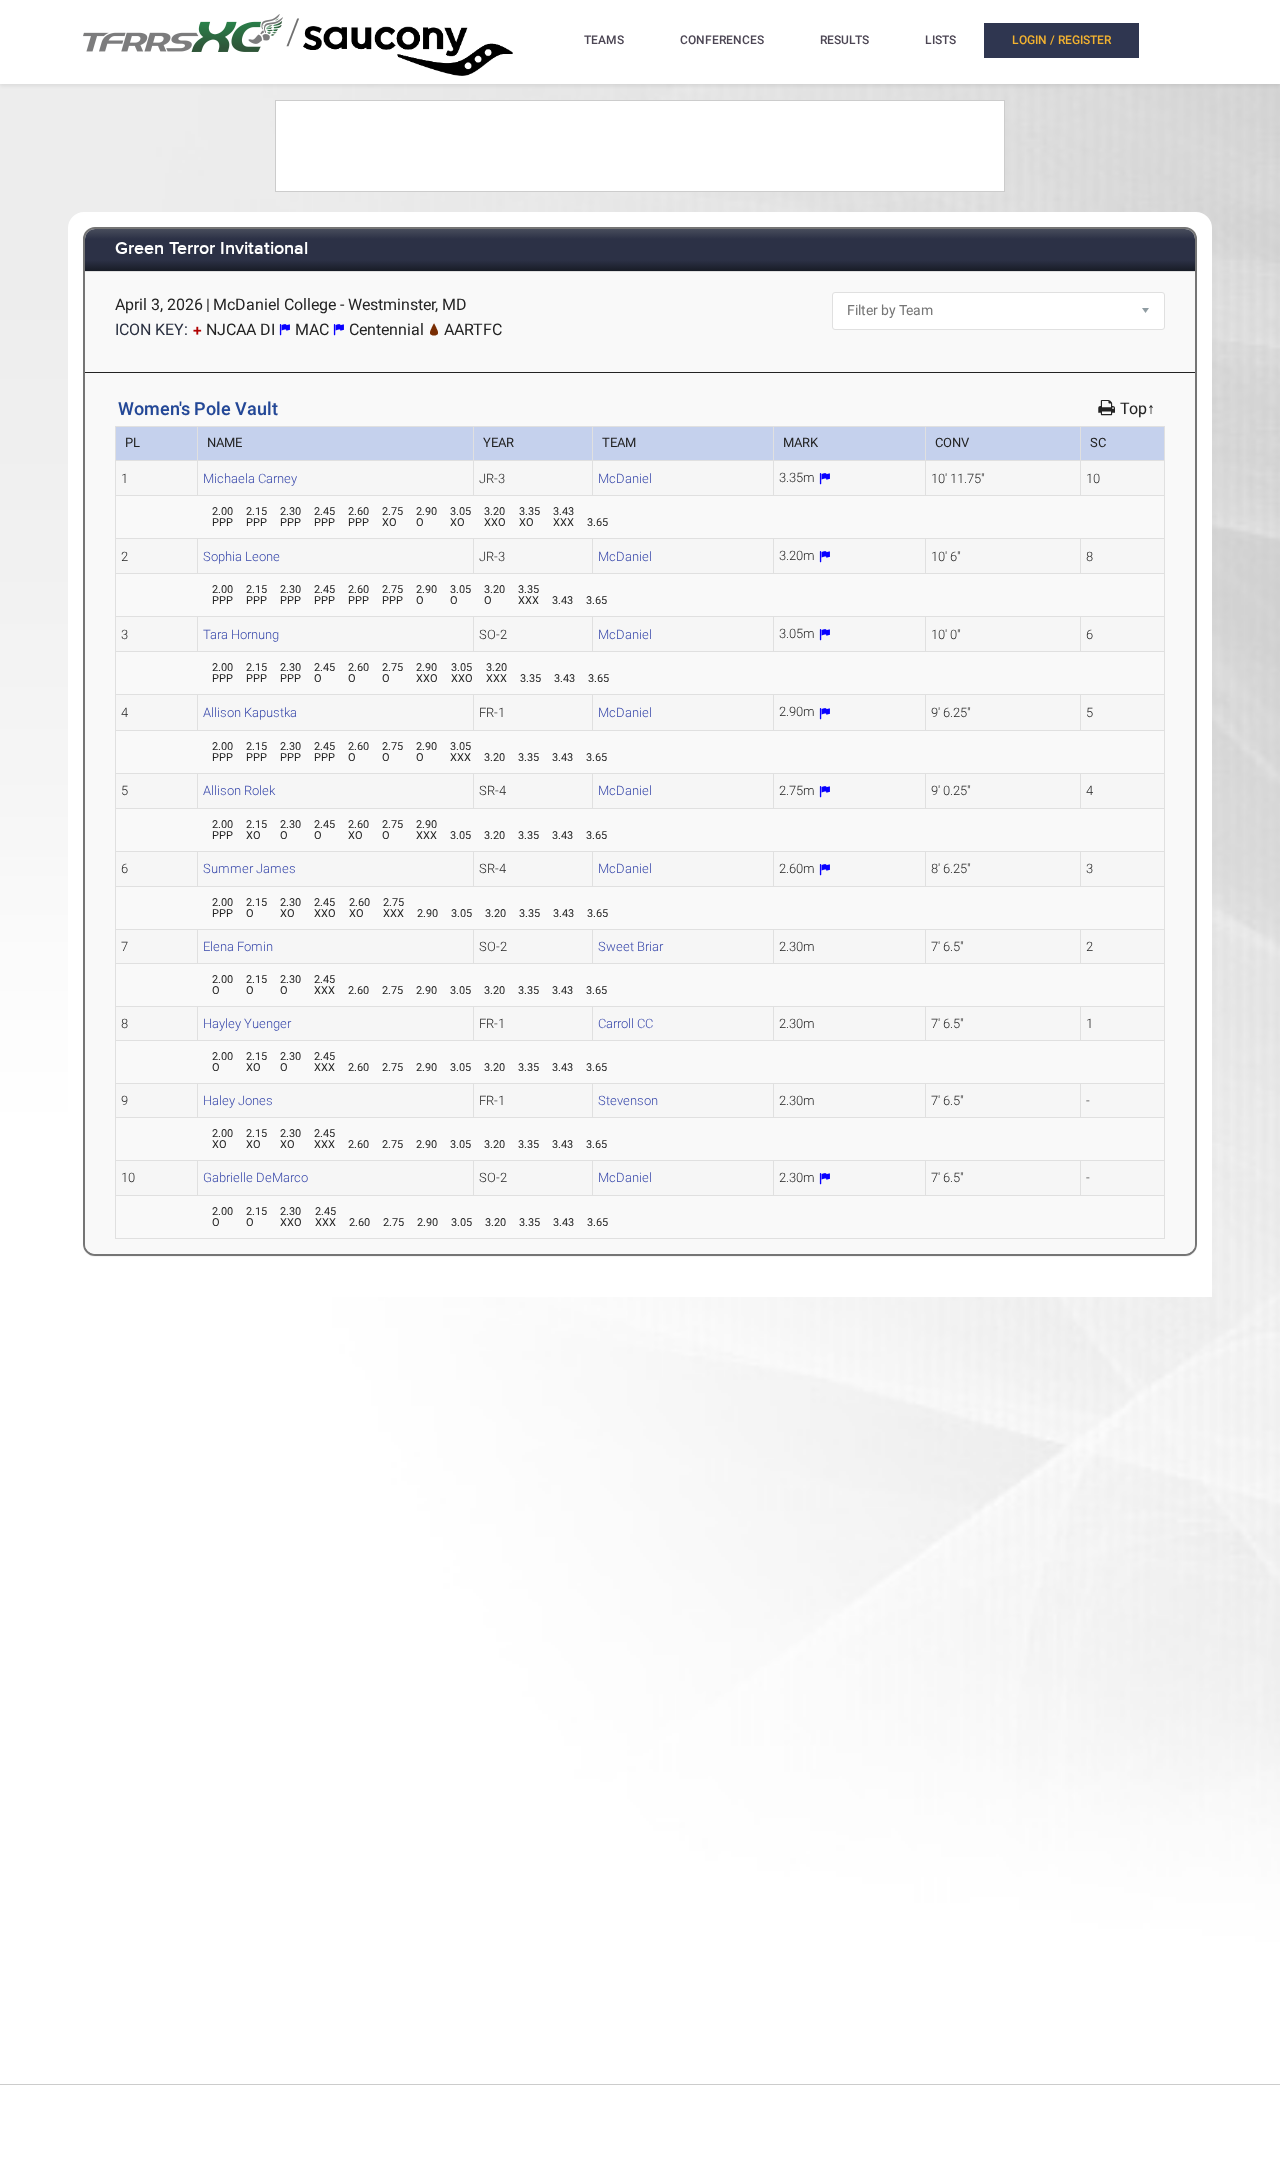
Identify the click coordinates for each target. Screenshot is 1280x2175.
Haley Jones (238, 1100)
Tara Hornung (241, 634)
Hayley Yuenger (247, 1023)
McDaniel (625, 478)
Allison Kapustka (250, 712)
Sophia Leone (241, 556)
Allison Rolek (239, 790)
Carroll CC (625, 1023)
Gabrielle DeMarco (255, 1177)
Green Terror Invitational (211, 249)
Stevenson (628, 1100)
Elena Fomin (238, 946)
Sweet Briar (630, 946)
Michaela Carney (250, 478)
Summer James (249, 868)
